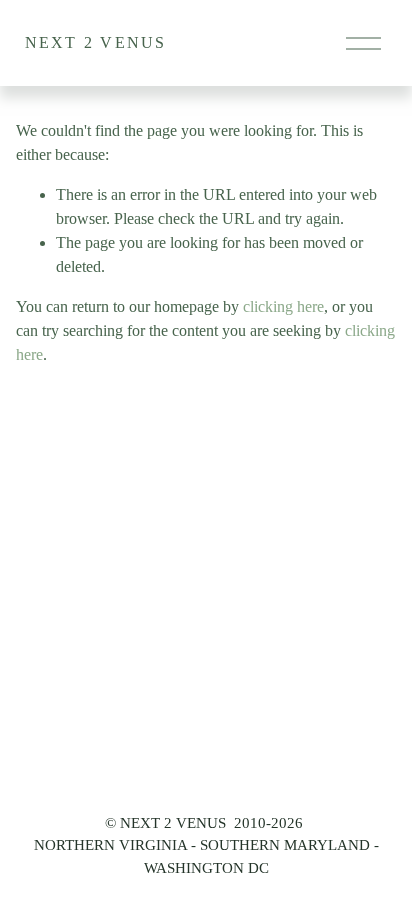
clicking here (283, 306)
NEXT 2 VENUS (96, 42)
